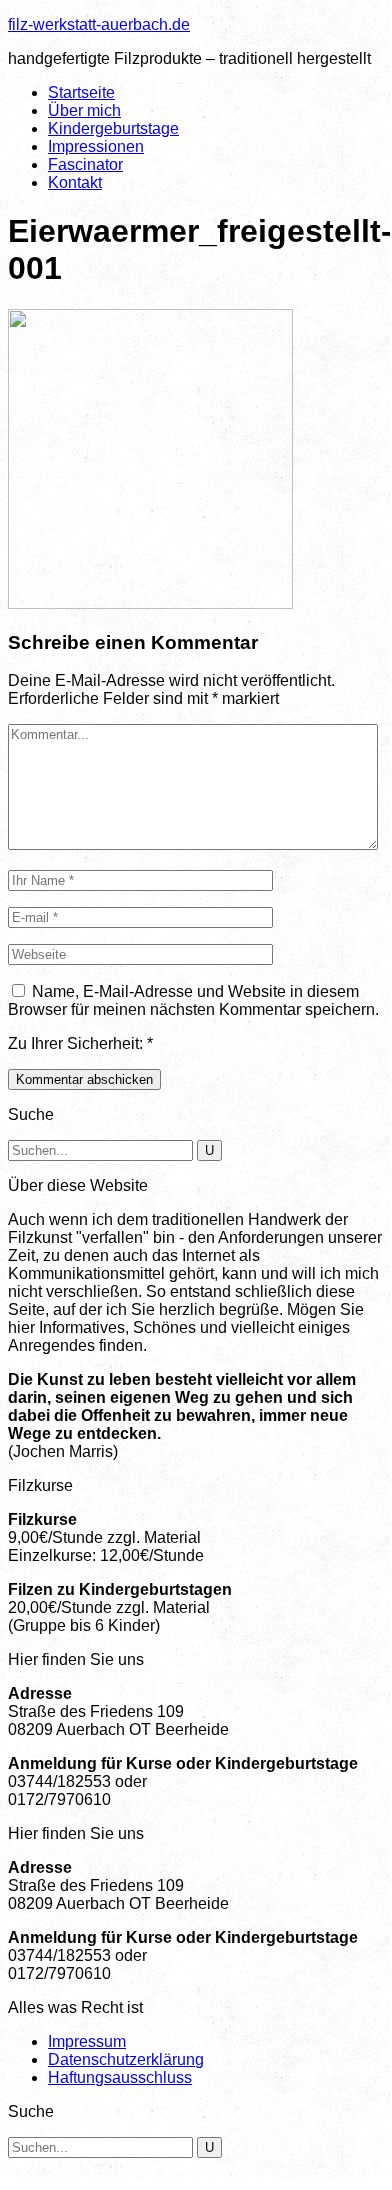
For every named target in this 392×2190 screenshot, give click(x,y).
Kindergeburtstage (113, 128)
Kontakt (75, 182)
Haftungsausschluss (120, 2077)
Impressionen (96, 146)
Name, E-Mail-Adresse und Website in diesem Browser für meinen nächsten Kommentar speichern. (193, 1000)
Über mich (84, 110)
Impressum (87, 2041)
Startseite (81, 92)
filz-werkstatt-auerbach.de (99, 24)
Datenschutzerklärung (126, 2059)
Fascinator (85, 164)
